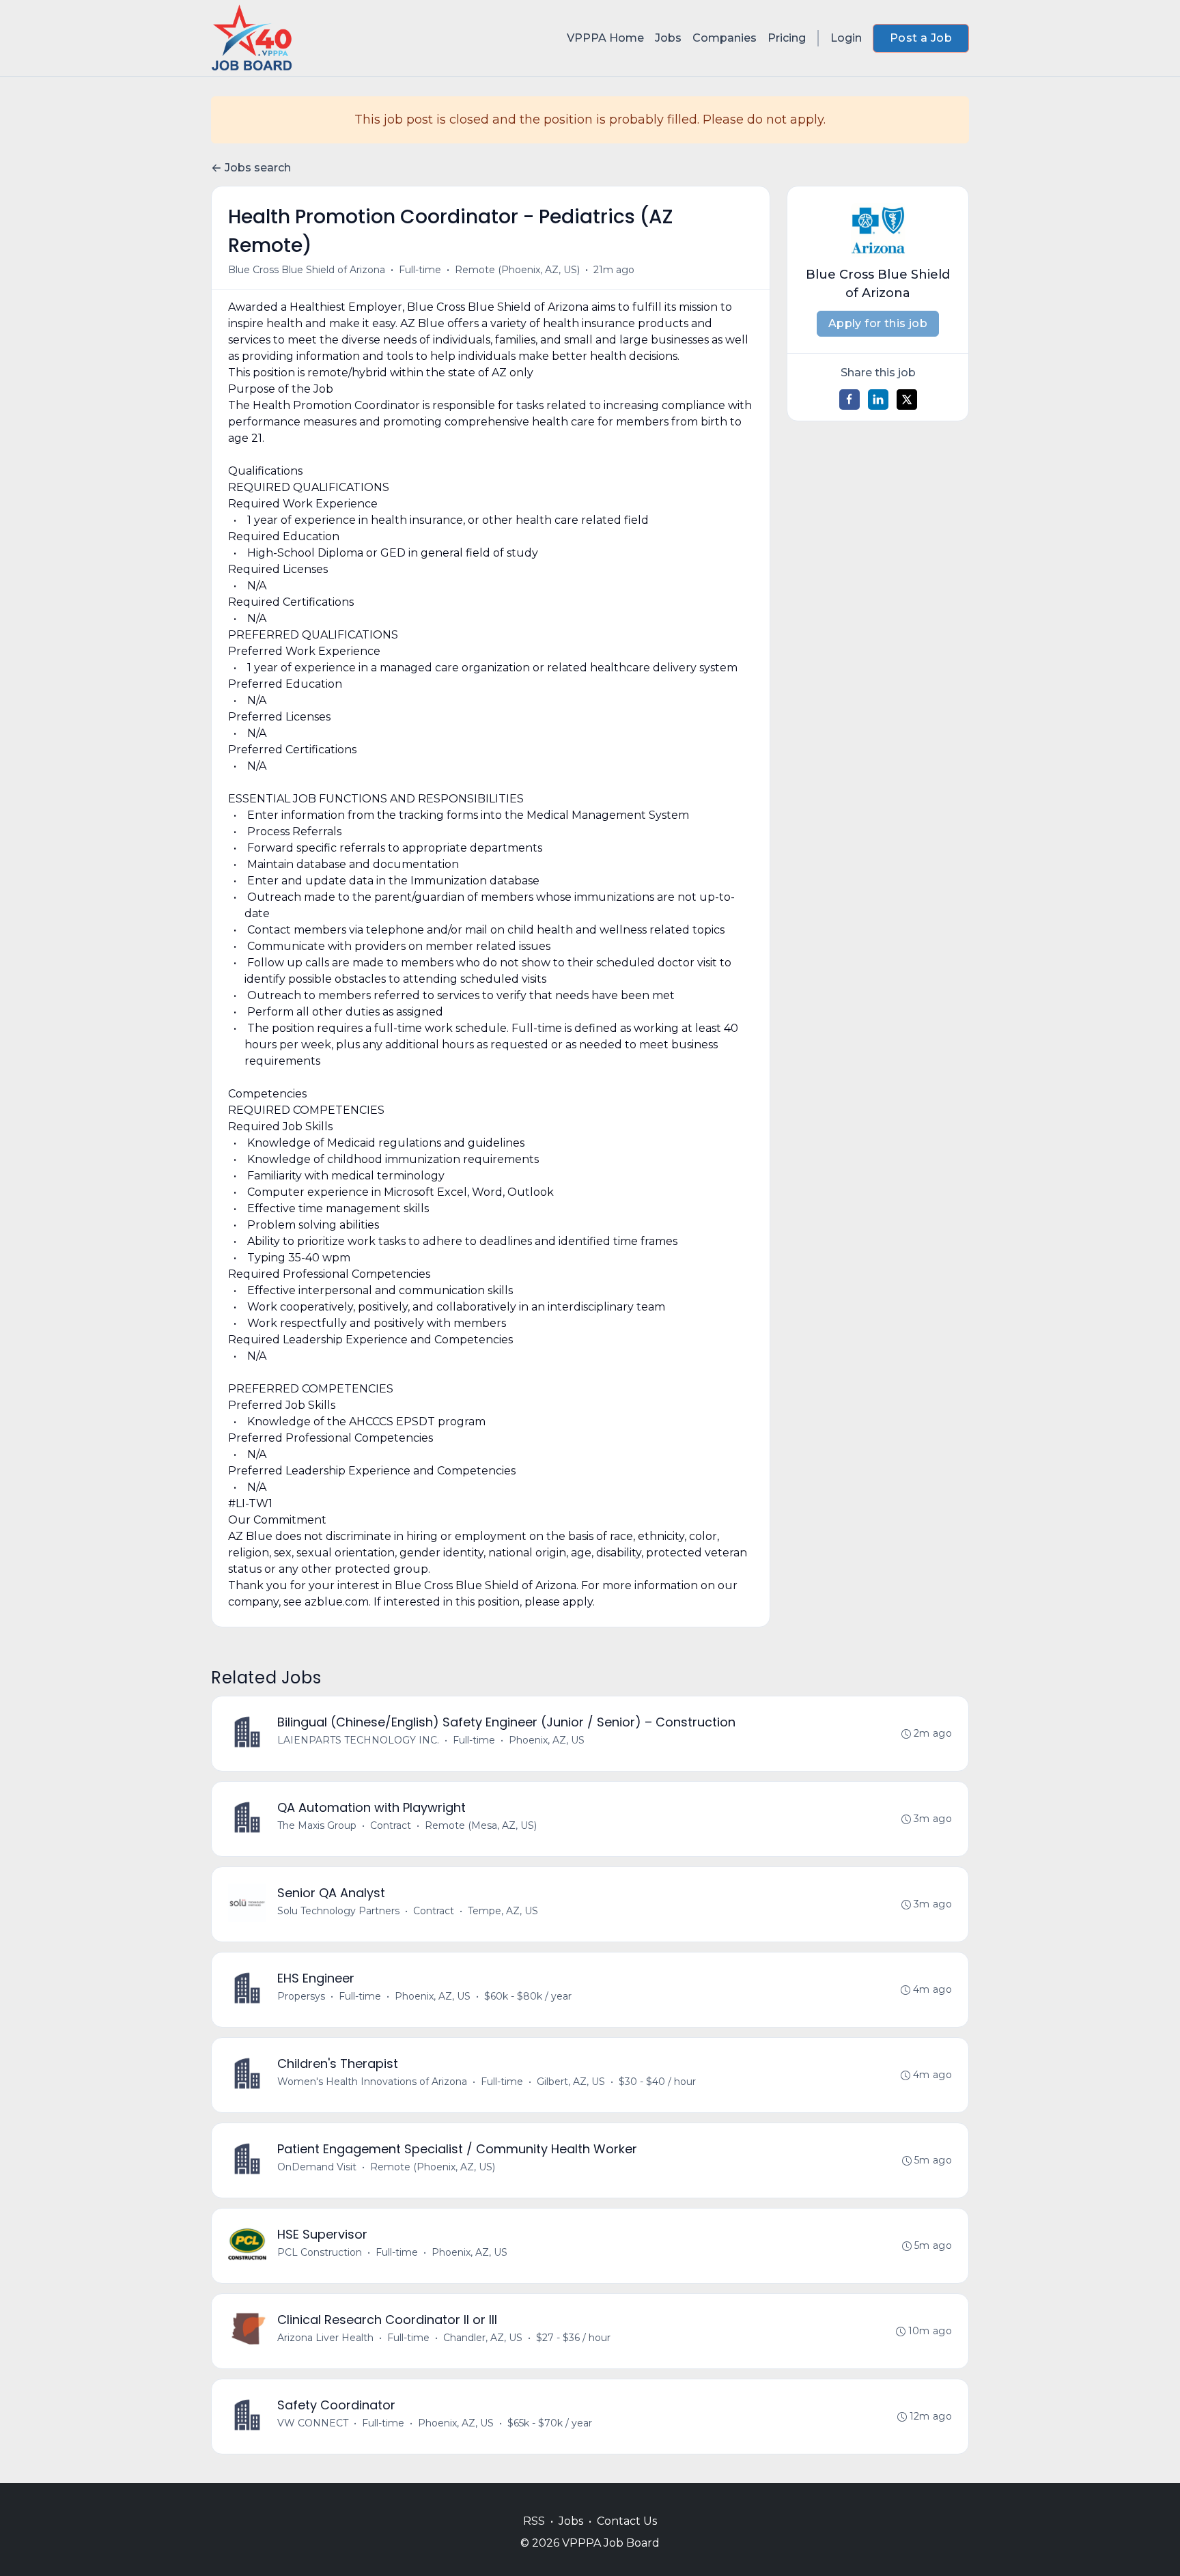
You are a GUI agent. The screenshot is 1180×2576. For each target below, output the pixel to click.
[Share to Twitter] (907, 400)
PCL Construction (320, 2252)
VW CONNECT (313, 2423)
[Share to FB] (849, 400)
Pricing (787, 38)
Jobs (668, 38)
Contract (391, 1825)
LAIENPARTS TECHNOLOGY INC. (358, 1740)
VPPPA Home (605, 38)
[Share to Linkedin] (878, 400)
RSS (534, 2521)
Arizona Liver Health (325, 2338)
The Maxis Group (317, 1825)
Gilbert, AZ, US (571, 2082)
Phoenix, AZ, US (547, 1740)
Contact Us (627, 2521)
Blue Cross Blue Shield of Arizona (307, 270)
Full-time (420, 270)
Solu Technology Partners (338, 1911)
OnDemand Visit (317, 2167)
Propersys (301, 1996)
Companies (725, 38)
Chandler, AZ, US (483, 2338)
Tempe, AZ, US (503, 1911)
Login (846, 38)
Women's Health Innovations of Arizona (372, 2082)
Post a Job (921, 38)
